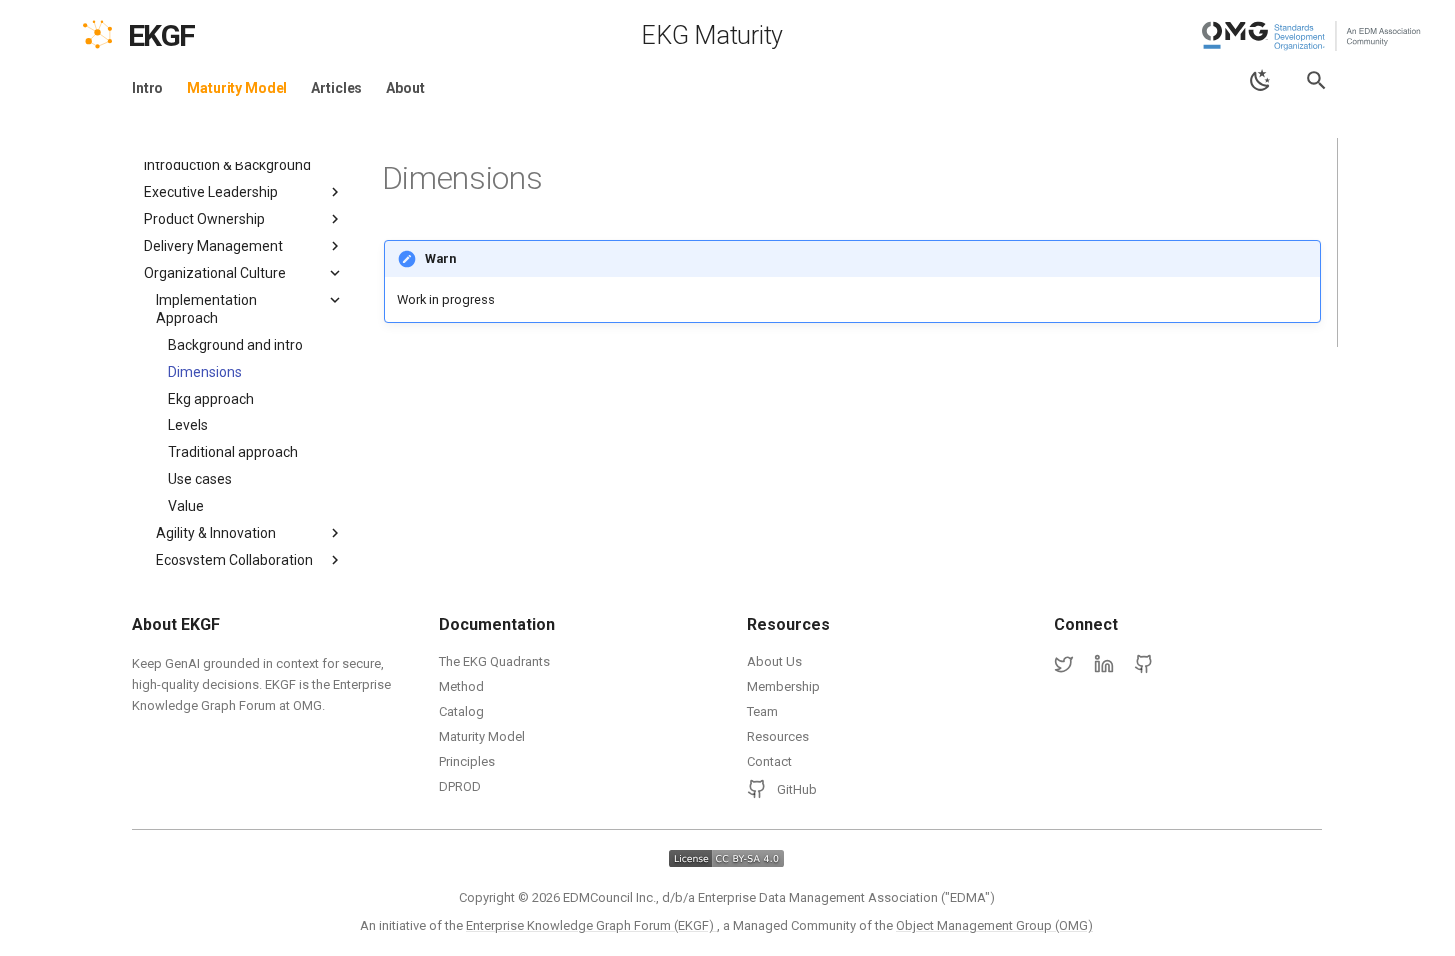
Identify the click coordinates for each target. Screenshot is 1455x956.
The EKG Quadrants (494, 661)
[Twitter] (1064, 665)
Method (461, 686)
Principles (467, 761)
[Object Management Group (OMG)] (1313, 36)
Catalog (461, 711)
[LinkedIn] (1104, 665)
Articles (336, 88)
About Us (774, 661)
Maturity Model (237, 88)
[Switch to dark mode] (1261, 80)
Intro (147, 88)
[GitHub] (1144, 665)
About (405, 88)
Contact (769, 761)
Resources (778, 736)
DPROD (460, 786)
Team (762, 711)
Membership (783, 686)
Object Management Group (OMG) (994, 925)
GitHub (797, 789)
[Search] (1316, 80)
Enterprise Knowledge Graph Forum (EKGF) (591, 925)
